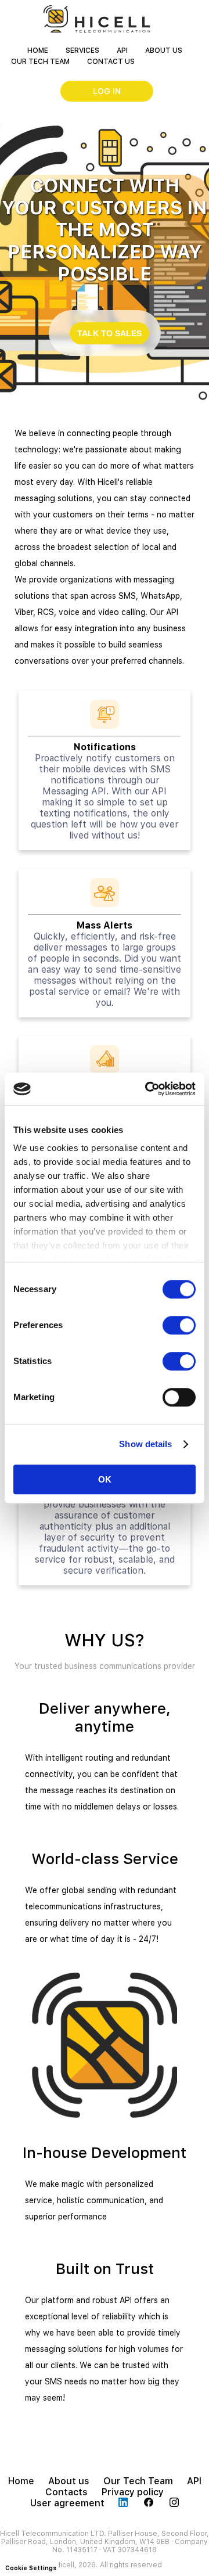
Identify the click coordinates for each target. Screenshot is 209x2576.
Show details (145, 1444)
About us (164, 51)
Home (38, 51)
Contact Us (111, 62)
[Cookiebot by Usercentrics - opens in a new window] (147, 1089)
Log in (107, 91)
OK (105, 1479)
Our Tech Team (40, 62)
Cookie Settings (31, 2568)
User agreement (67, 2503)
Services (82, 51)
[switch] (179, 1325)
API (122, 51)
